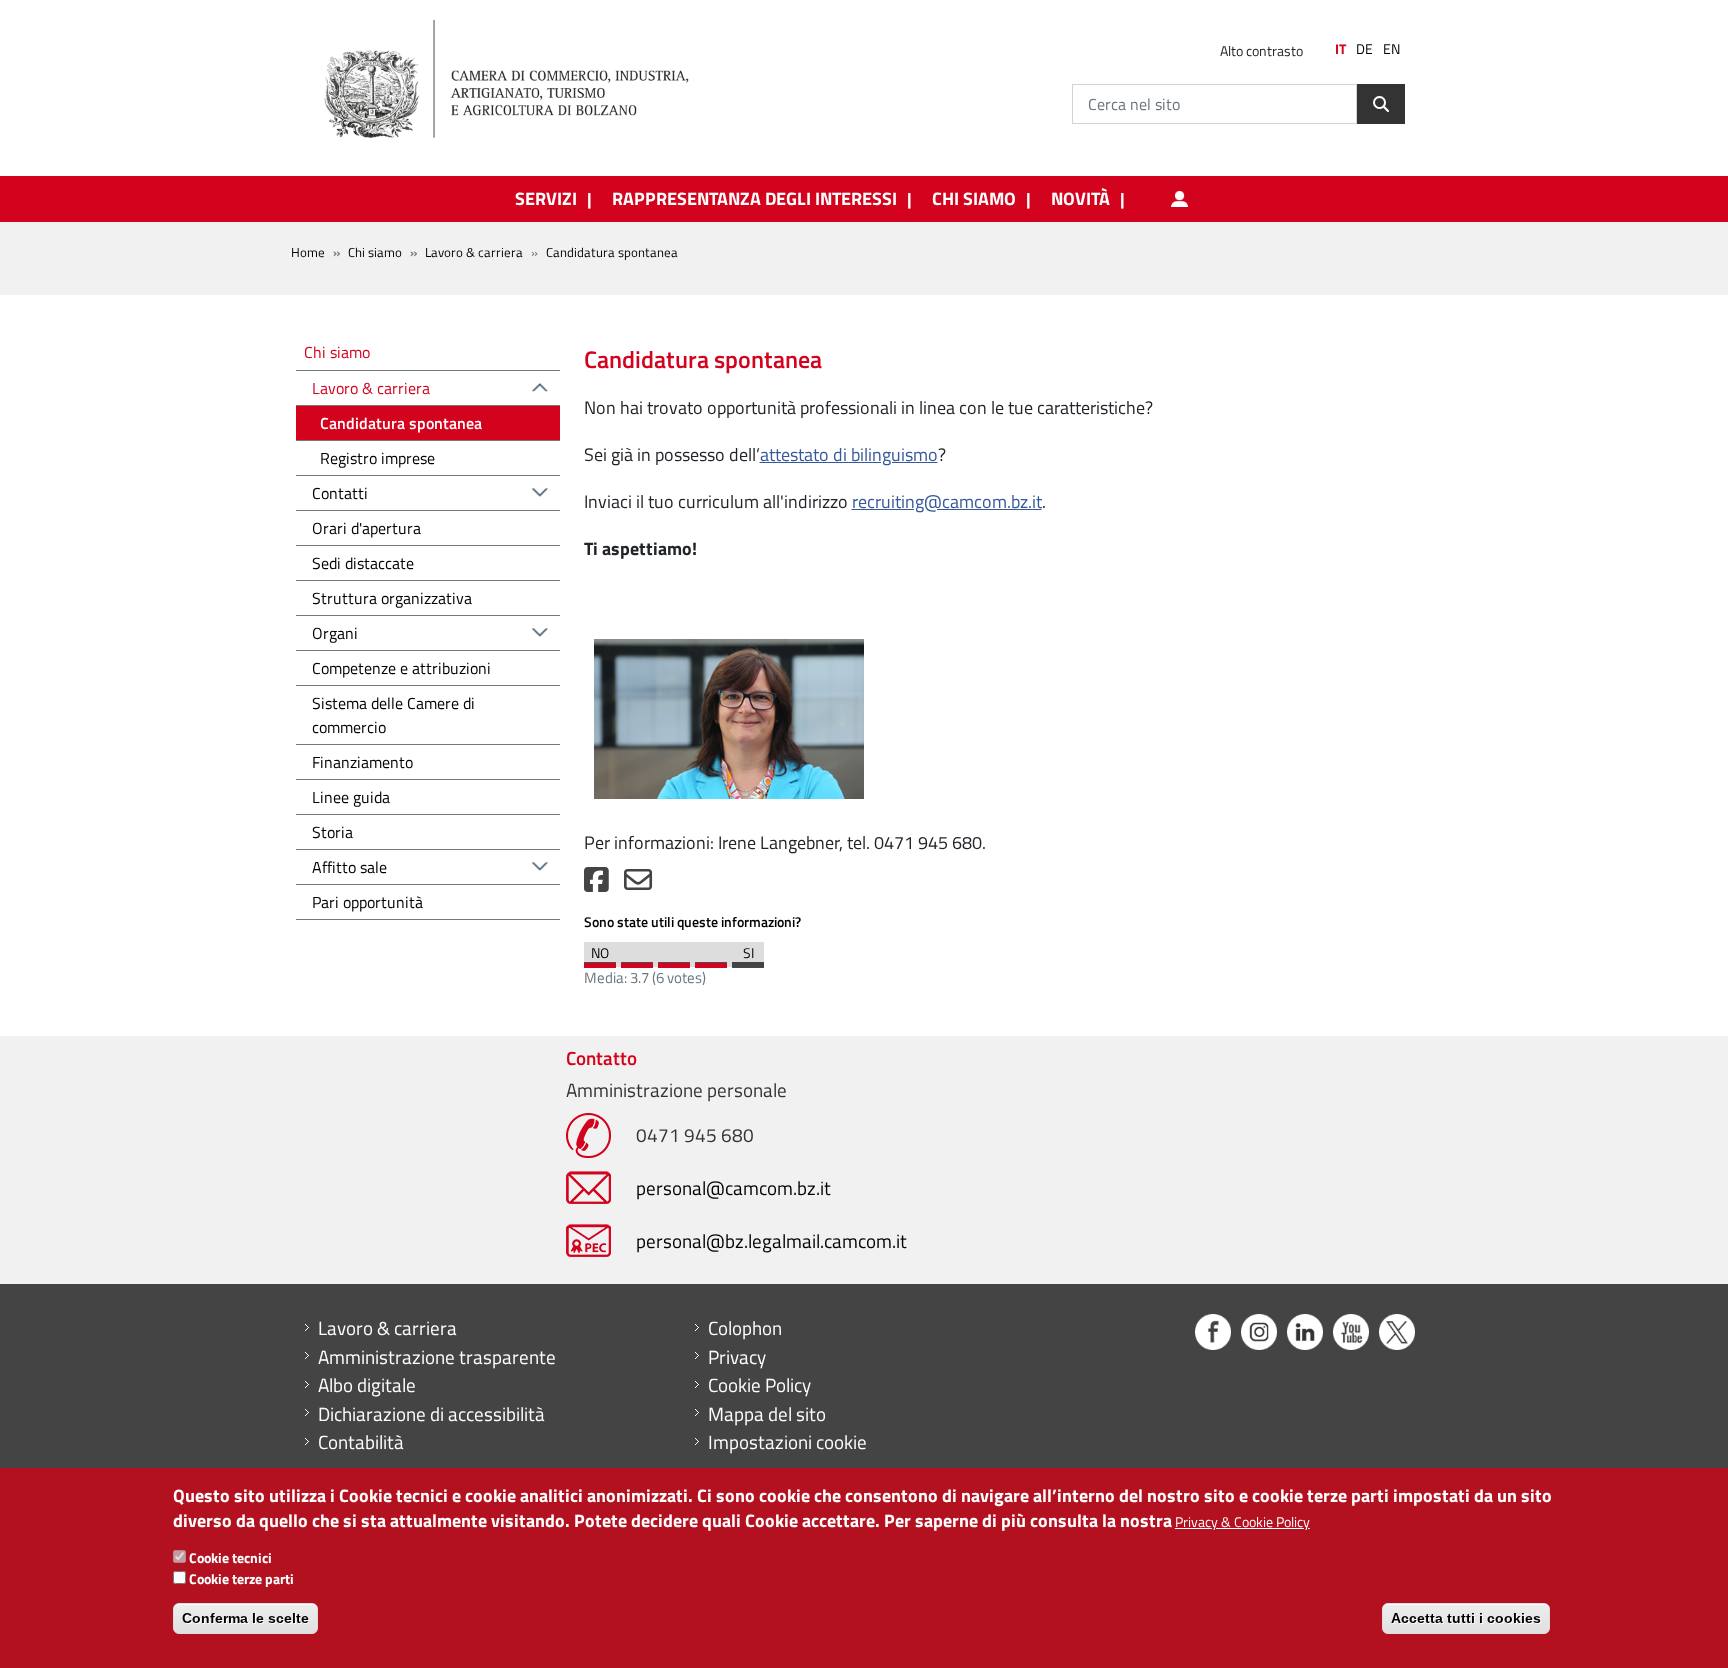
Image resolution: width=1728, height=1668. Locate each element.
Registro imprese (377, 458)
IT (1340, 49)
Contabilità (361, 1442)
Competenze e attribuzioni (401, 668)
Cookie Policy (759, 1385)
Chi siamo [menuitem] (974, 199)
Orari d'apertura (366, 528)
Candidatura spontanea (401, 423)
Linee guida (351, 797)
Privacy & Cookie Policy (1242, 1521)
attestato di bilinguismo (849, 454)
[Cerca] (1381, 104)
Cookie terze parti (241, 1578)
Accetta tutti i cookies (1466, 1618)
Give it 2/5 (637, 960)
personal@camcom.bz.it (733, 1187)
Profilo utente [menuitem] (1179, 199)
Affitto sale (349, 867)
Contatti (340, 493)
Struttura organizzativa (392, 598)
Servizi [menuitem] (546, 199)
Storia (332, 832)
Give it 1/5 (600, 960)
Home (308, 252)
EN (1391, 49)
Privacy (737, 1357)
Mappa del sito (767, 1414)
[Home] (523, 80)
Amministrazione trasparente (437, 1357)
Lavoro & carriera (474, 252)
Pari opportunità (367, 902)
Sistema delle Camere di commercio (393, 715)
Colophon (745, 1328)
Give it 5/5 (748, 960)
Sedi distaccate (363, 563)
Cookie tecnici (230, 1557)
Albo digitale (367, 1385)
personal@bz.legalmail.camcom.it (771, 1240)
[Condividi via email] (638, 884)
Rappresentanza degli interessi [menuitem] (754, 199)
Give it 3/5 (674, 960)
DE (1364, 49)
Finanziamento (362, 762)
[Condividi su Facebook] (596, 884)
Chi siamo (375, 252)
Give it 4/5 (711, 960)
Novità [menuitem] (1080, 199)
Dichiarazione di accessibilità (431, 1414)
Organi (335, 633)
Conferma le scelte (245, 1618)
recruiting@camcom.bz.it (947, 501)
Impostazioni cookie (787, 1442)
